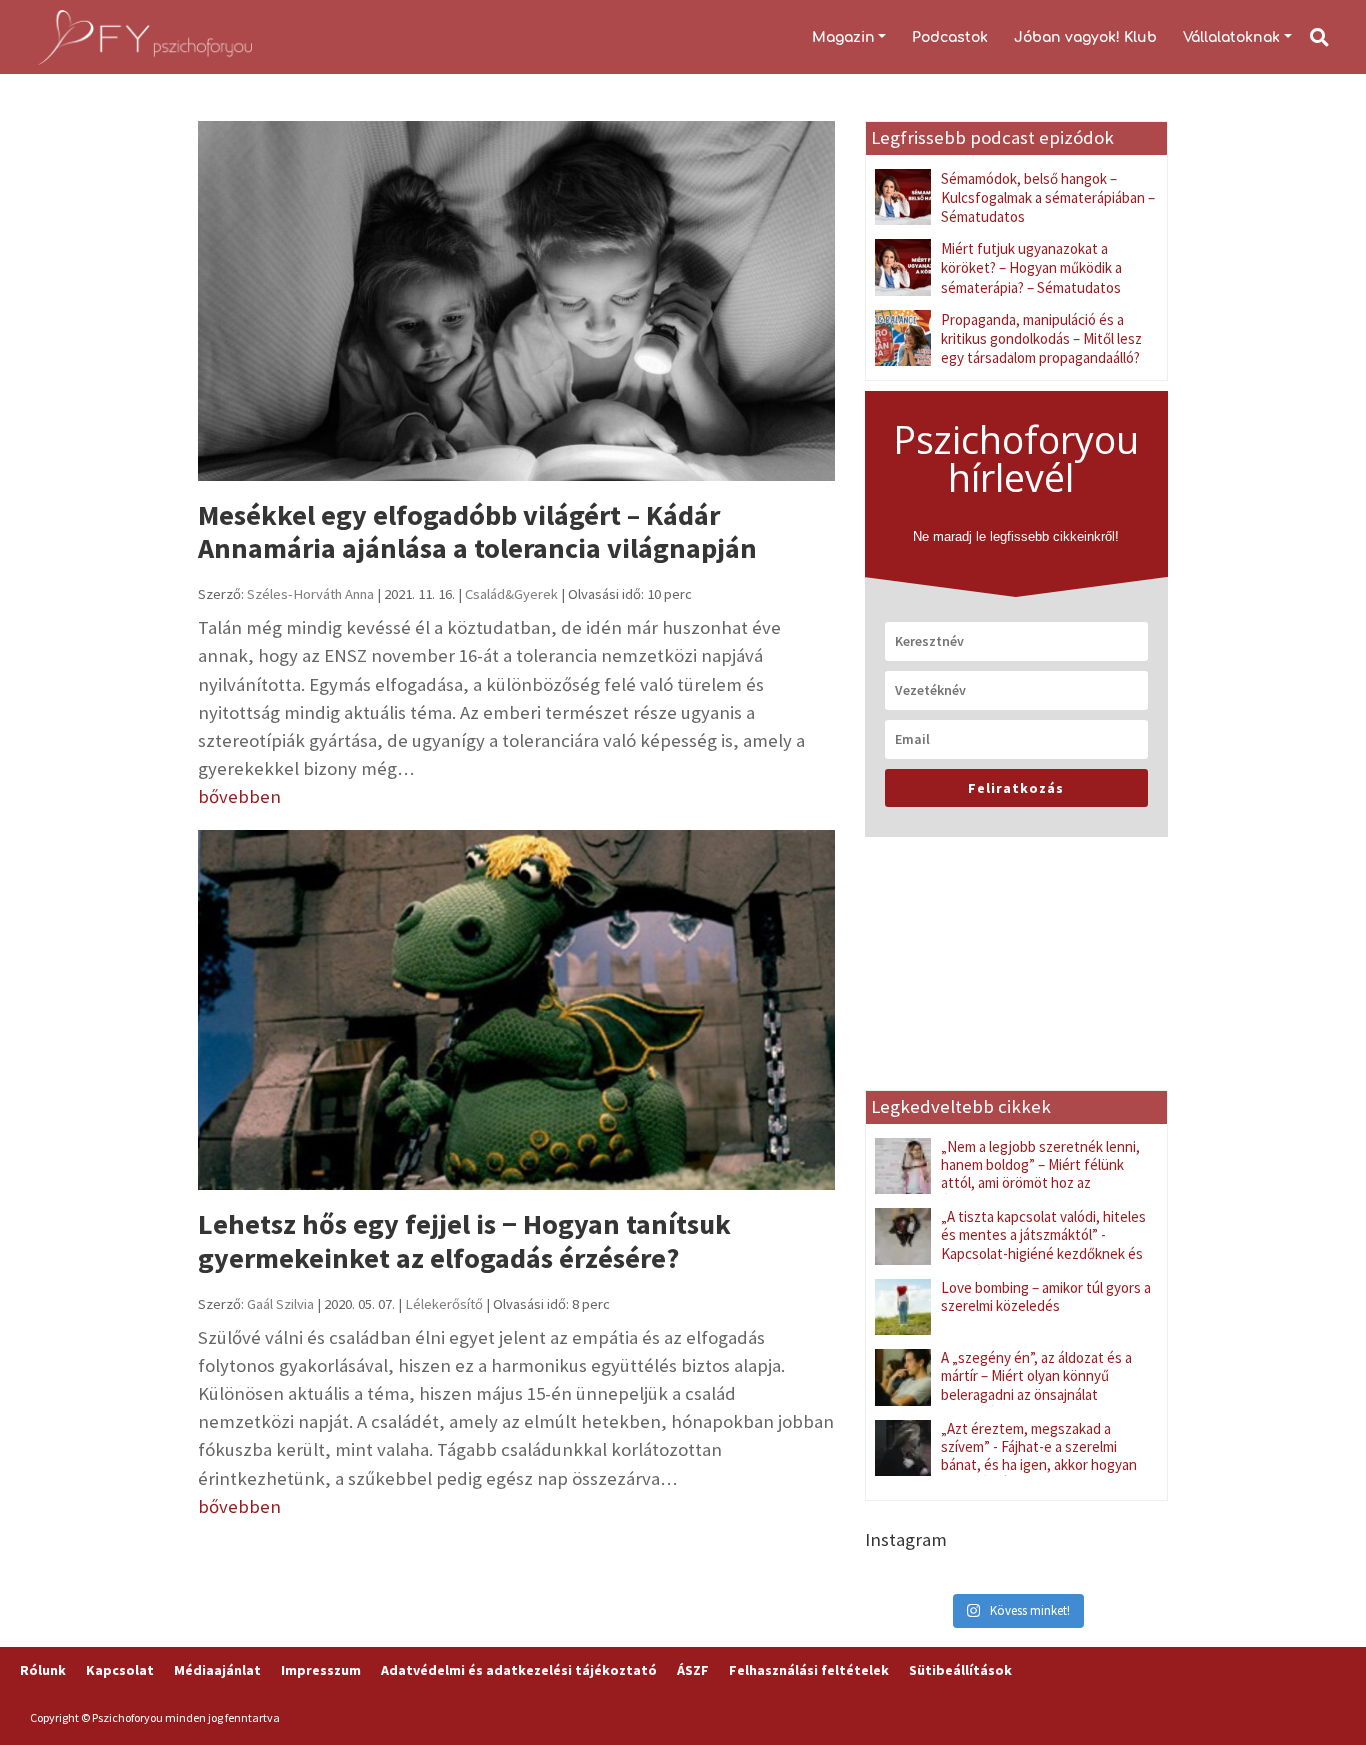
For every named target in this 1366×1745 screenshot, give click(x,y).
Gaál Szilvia (280, 1304)
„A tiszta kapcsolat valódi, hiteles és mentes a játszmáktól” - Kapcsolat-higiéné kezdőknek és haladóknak (1043, 1244)
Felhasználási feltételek (809, 1670)
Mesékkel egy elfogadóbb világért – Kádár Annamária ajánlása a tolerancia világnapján (477, 532)
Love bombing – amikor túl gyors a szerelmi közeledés (1046, 1296)
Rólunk (43, 1670)
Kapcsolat (120, 1670)
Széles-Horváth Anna (310, 594)
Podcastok (950, 37)
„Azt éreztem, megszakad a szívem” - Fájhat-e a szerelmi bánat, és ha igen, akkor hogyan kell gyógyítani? (1039, 1456)
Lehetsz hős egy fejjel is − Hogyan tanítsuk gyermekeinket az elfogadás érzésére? (464, 1241)
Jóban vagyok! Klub (1085, 37)
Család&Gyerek (511, 594)
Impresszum (321, 1670)
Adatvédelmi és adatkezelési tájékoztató (519, 1670)
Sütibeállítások (960, 1670)
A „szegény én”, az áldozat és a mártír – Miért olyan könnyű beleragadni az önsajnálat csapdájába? (1036, 1385)
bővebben (239, 796)
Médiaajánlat (217, 1670)
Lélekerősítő (444, 1304)
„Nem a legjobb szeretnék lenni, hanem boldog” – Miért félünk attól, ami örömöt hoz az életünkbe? (1040, 1174)
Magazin (843, 37)
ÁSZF (693, 1670)
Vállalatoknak (1231, 37)
